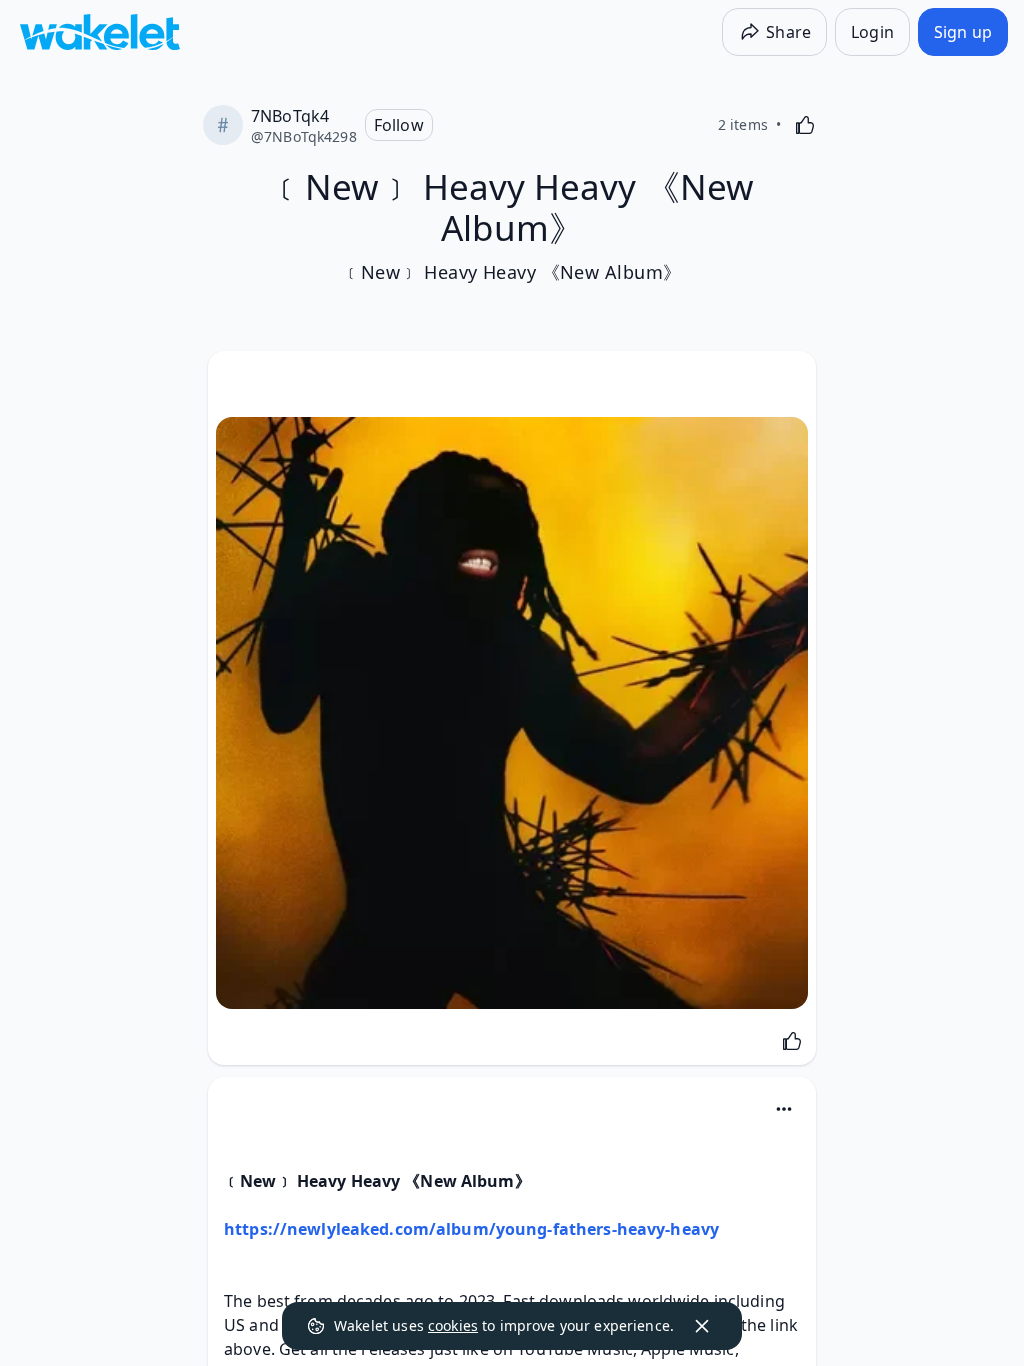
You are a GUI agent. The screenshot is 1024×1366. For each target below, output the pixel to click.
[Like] (805, 125)
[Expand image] (512, 713)
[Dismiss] (702, 1326)
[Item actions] (784, 1109)
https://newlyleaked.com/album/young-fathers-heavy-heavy (471, 1229)
